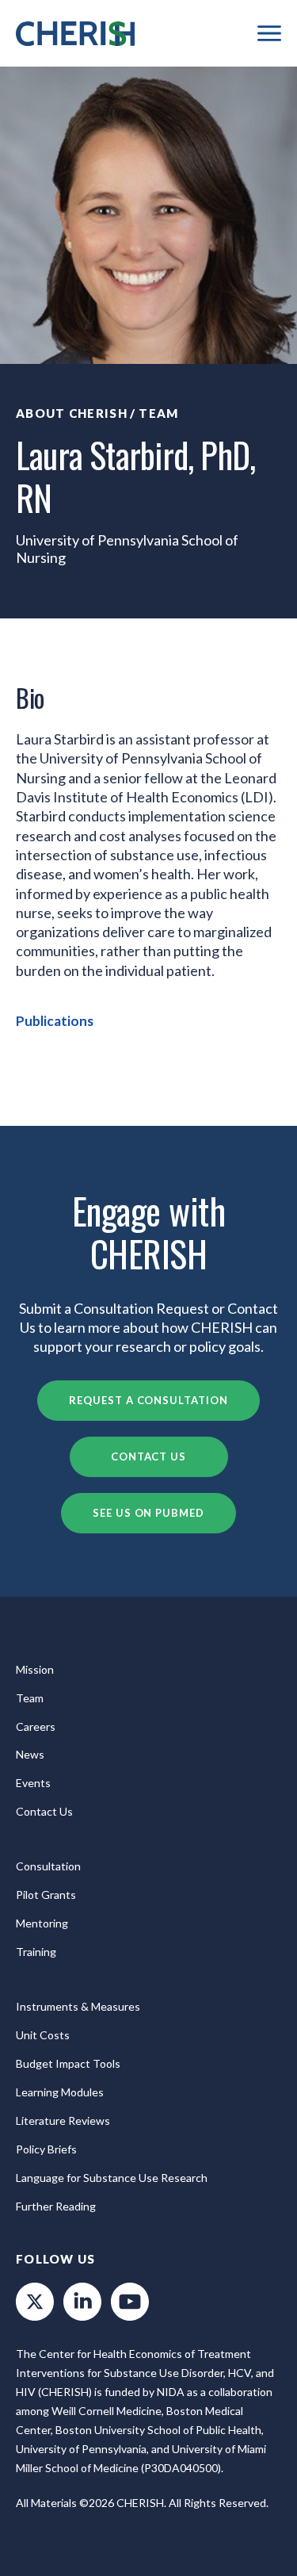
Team (158, 413)
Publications (55, 1021)
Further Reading (56, 2206)
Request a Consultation (148, 1400)
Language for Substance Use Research (112, 2178)
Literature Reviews (63, 2121)
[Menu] (269, 33)
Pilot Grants (46, 1895)
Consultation (48, 1866)
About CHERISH (72, 413)
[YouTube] (130, 2302)
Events (33, 1783)
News (30, 1754)
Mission (35, 1669)
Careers (36, 1726)
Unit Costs (43, 2035)
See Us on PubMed (148, 1513)
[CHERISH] (75, 34)
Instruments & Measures (78, 2006)
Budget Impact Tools (68, 2063)
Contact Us (148, 1456)
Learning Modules (60, 2092)
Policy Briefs (46, 2149)
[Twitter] (35, 2302)
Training (36, 1952)
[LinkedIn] (82, 2302)
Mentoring (42, 1923)
